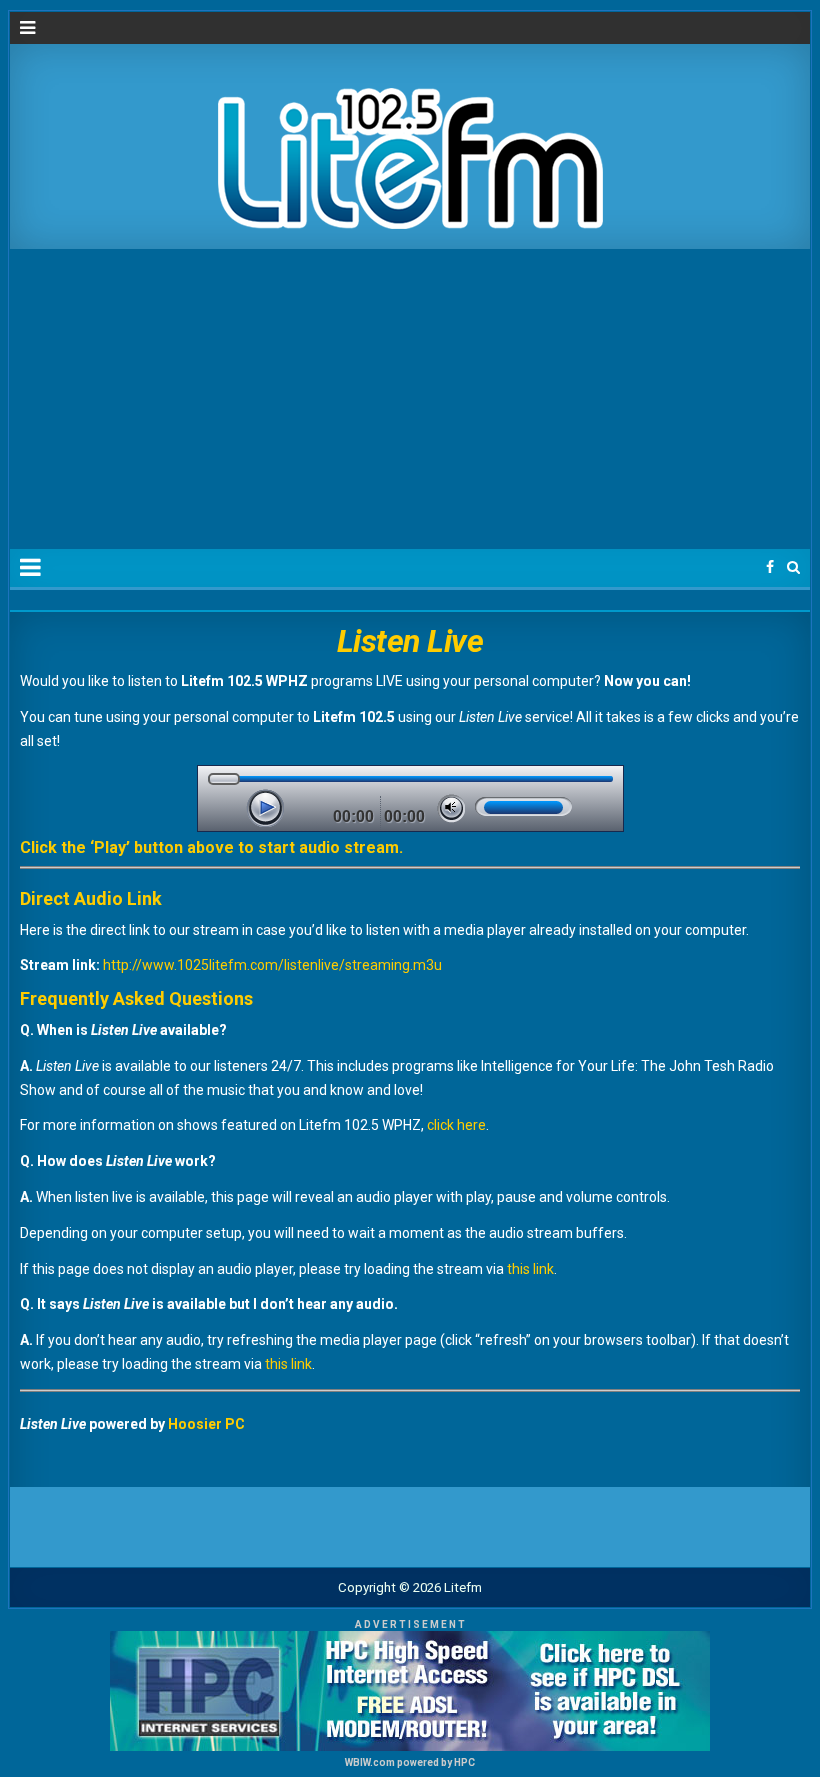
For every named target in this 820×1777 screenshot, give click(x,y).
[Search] (793, 567)
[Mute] (451, 808)
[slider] (523, 806)
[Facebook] (770, 567)
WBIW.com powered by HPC (410, 1762)
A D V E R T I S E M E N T (410, 1624)
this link (530, 1269)
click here (456, 1125)
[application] (410, 798)
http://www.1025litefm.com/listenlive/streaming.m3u (272, 965)
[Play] (265, 808)
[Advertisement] (410, 399)
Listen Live (410, 641)
